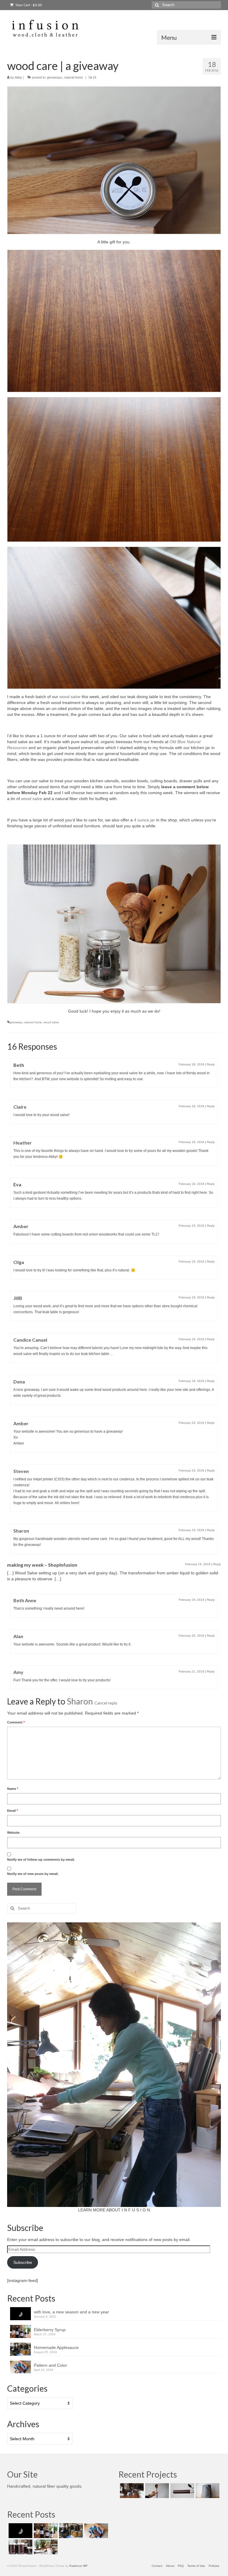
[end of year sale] (45, 2547)
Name (13, 1789)
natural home (73, 77)
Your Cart (28, 5)
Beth (19, 1065)
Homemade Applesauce (56, 2347)
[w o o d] (156, 2491)
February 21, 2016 (191, 1671)
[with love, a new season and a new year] (20, 2531)
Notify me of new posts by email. (33, 1874)
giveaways (55, 77)
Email (12, 1811)
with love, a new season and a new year (71, 2312)
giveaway (16, 1022)
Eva (17, 1184)
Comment (16, 1722)
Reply (211, 1064)
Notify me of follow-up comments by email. (41, 1860)
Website (13, 1833)
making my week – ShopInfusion (42, 1565)
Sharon (80, 1701)
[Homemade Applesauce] (70, 2531)
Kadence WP (79, 2566)
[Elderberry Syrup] (45, 2531)
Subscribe (23, 2262)
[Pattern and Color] (95, 2531)
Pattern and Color (50, 2365)
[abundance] (20, 2547)
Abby (18, 77)
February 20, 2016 (191, 1636)
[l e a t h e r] (182, 2491)
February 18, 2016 (191, 1064)
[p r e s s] (131, 2491)
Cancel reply (106, 1703)
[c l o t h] (207, 2491)
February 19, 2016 (191, 1226)
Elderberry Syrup (50, 2330)
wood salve (70, 697)
